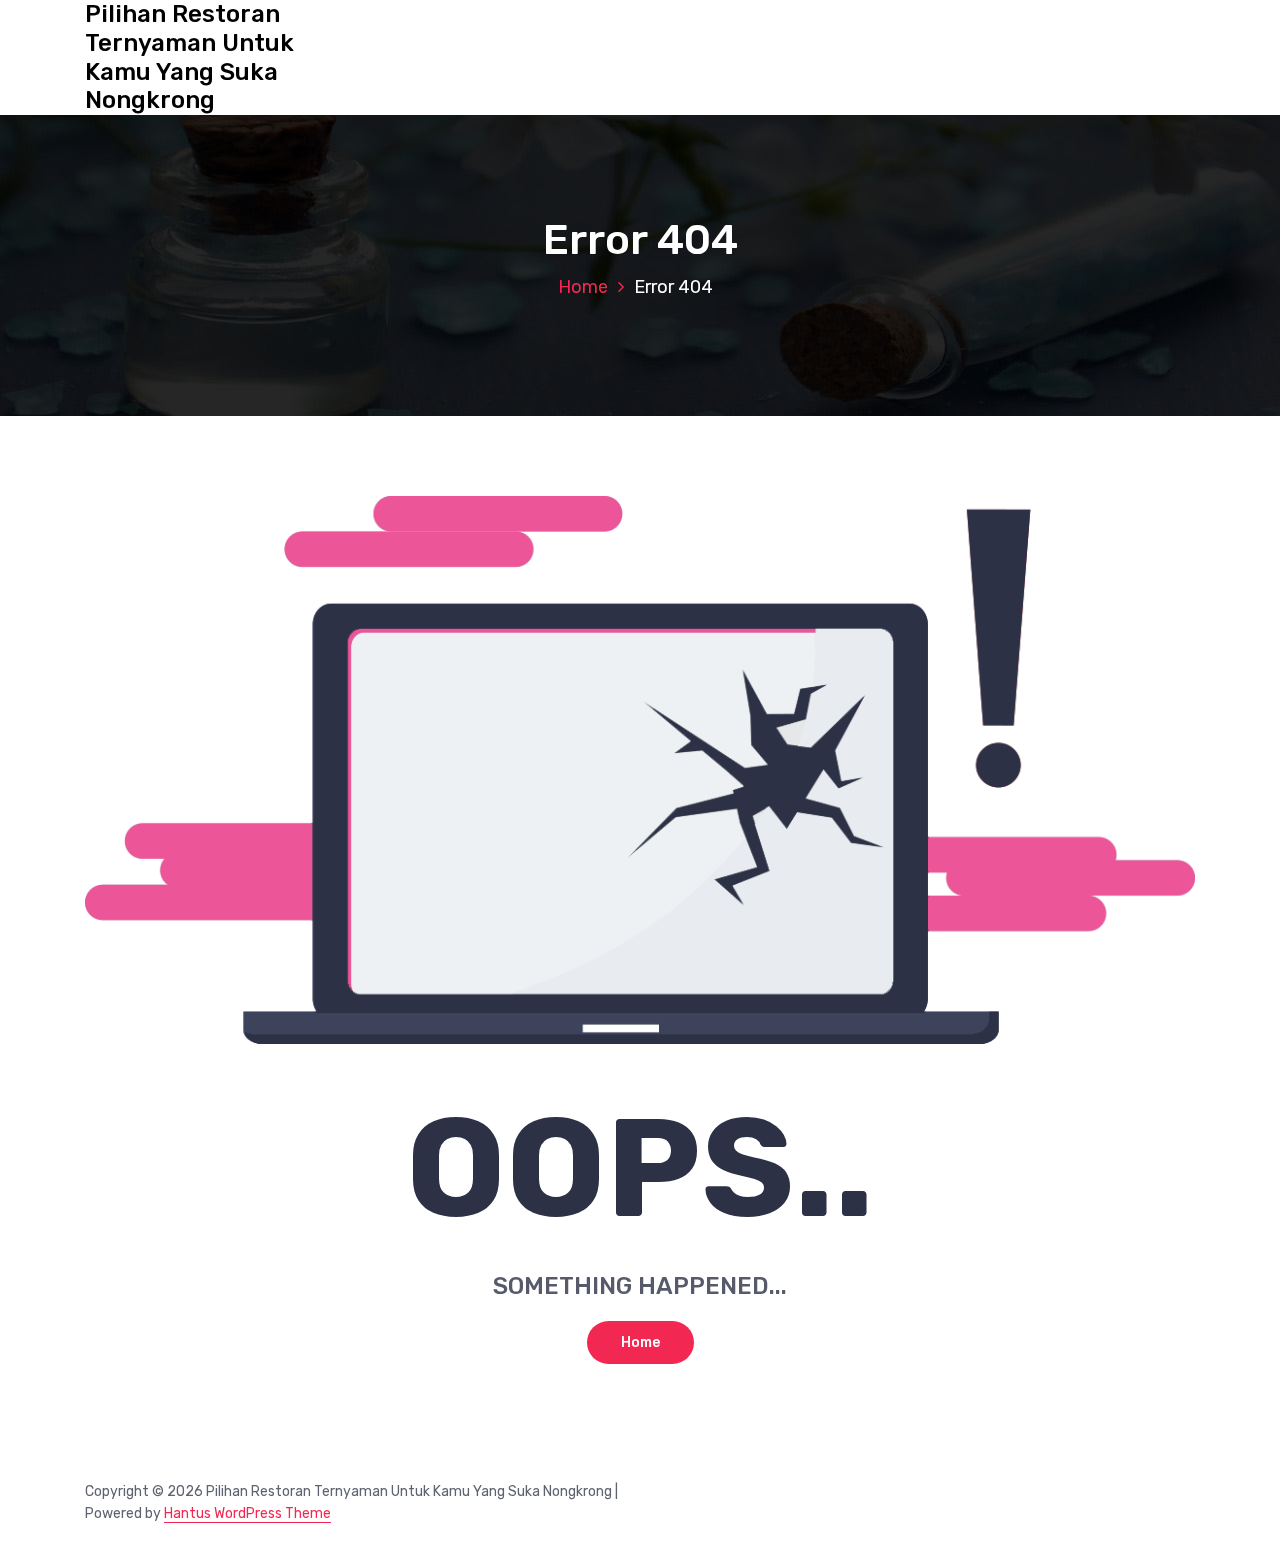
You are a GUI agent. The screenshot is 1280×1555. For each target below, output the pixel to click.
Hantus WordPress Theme (247, 1513)
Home (583, 287)
